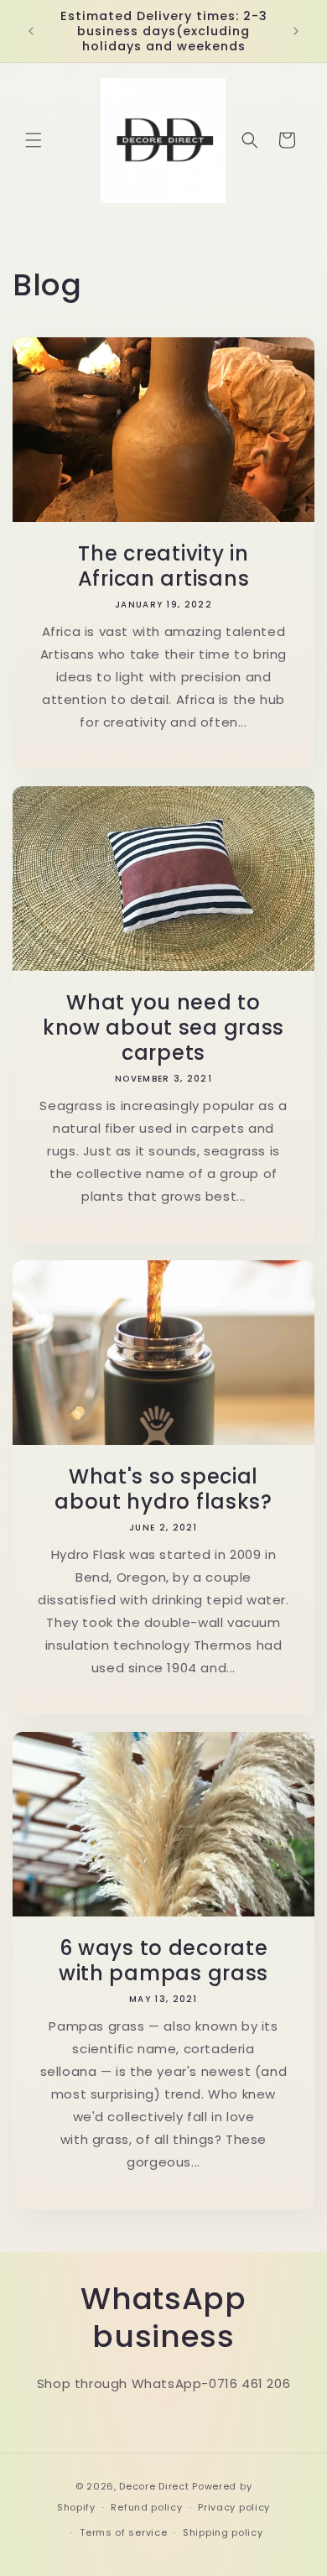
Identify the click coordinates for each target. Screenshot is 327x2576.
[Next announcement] (296, 31)
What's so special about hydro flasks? (163, 1489)
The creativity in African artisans (164, 566)
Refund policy (146, 2507)
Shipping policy (223, 2532)
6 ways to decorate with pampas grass (163, 1961)
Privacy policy (234, 2507)
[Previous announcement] (31, 31)
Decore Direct (154, 2486)
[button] (34, 140)
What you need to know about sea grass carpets (163, 1028)
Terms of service (123, 2532)
